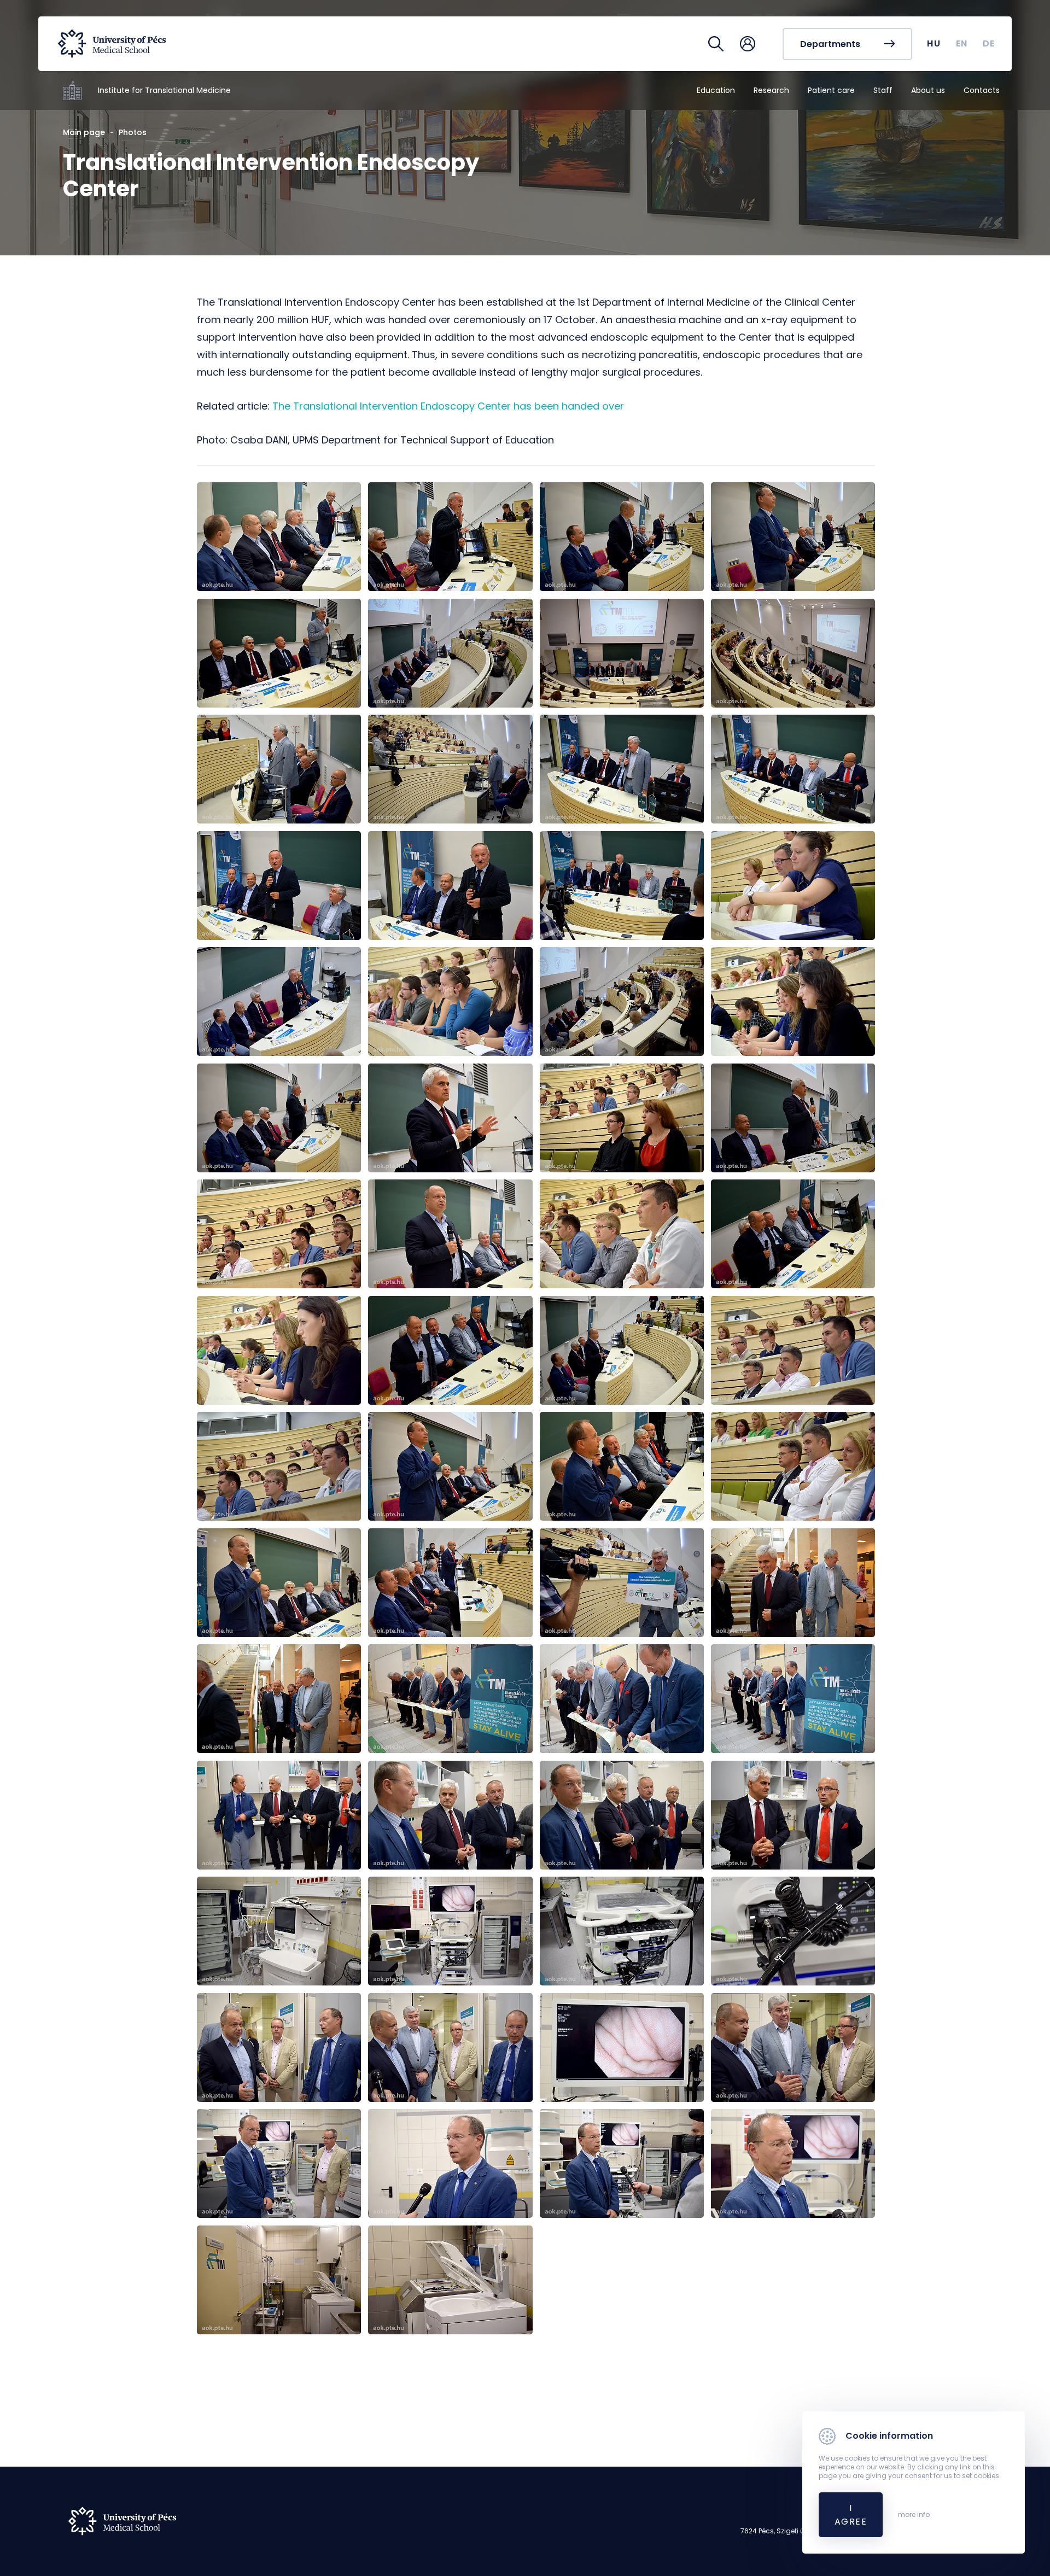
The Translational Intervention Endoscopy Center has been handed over (448, 406)
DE (989, 43)
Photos (133, 132)
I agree (851, 2515)
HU (934, 43)
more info (914, 2515)
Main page (84, 132)
